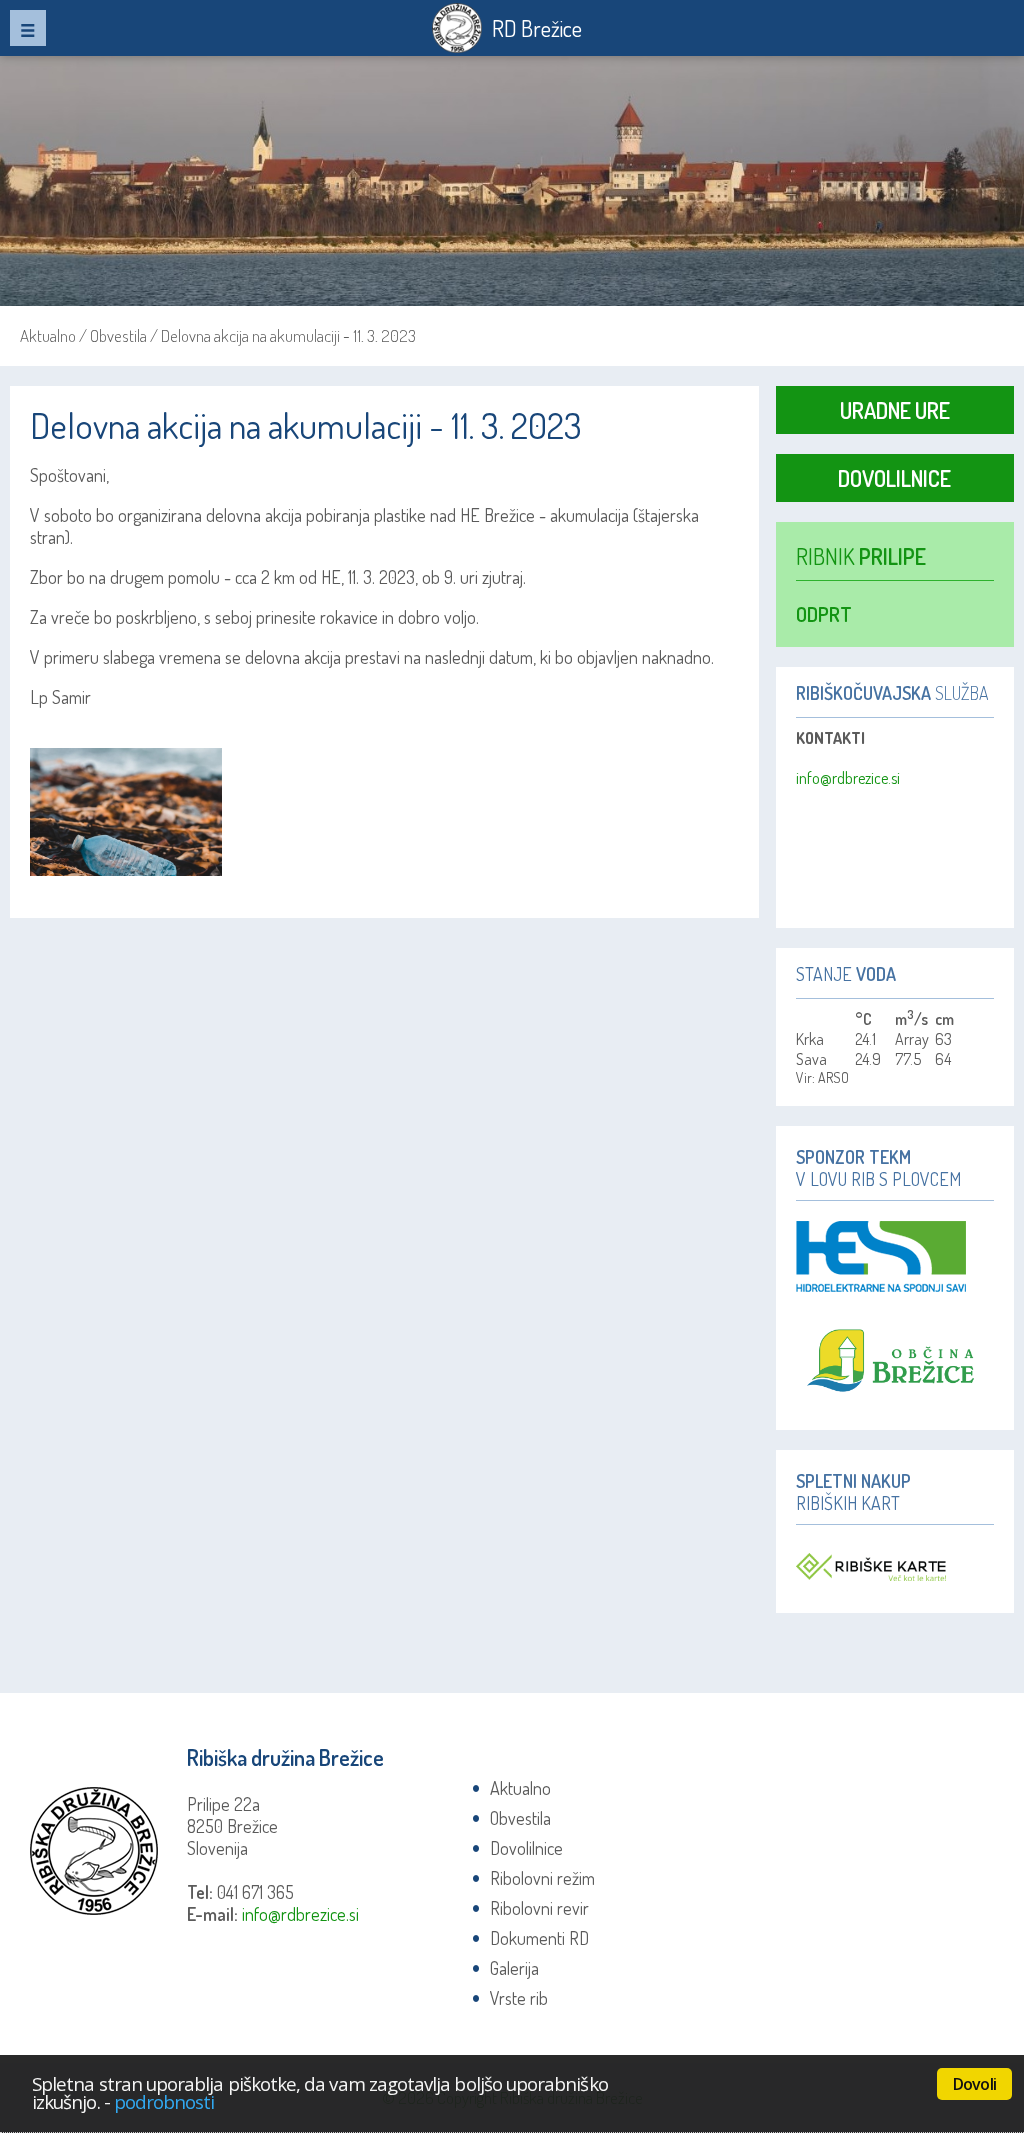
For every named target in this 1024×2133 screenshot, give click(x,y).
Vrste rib (519, 1998)
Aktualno (48, 335)
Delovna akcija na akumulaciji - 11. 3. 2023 (288, 335)
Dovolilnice (894, 478)
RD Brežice (537, 28)
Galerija (514, 1968)
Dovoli (974, 2084)
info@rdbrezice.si (848, 778)
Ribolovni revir (539, 1908)
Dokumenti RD (539, 1938)
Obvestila (118, 335)
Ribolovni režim (542, 1878)
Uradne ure (895, 410)
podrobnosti (164, 2101)
